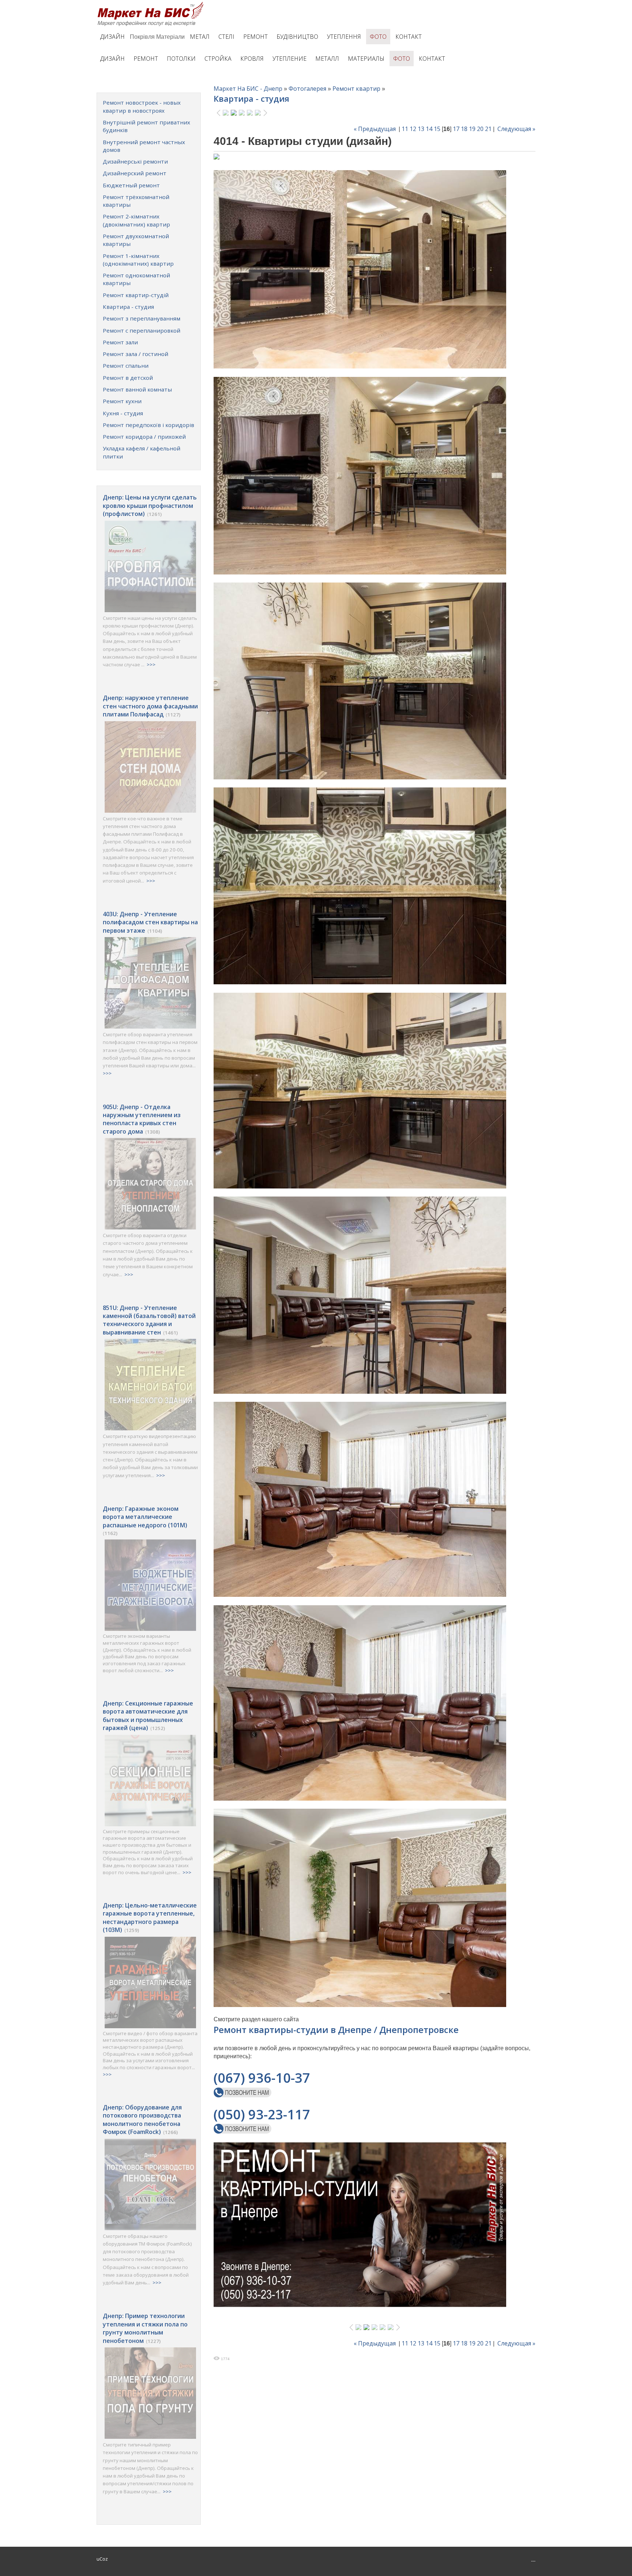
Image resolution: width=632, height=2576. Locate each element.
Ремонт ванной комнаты (137, 389)
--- (533, 2561)
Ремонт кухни (122, 401)
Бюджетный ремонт (131, 185)
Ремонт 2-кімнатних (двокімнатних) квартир (136, 220)
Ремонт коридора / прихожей (144, 437)
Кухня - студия (123, 413)
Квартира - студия (128, 307)
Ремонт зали (120, 342)
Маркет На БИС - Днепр (248, 89)
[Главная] (152, 4)
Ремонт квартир (356, 89)
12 (413, 129)
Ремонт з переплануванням (142, 318)
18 (464, 129)
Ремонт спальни (126, 366)
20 (480, 129)
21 (488, 129)
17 (456, 129)
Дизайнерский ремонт (135, 173)
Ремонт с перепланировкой (142, 330)
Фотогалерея (307, 89)
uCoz (102, 2559)
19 (472, 129)
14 (429, 129)
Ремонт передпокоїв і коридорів (148, 425)
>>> (151, 664)
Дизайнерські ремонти (135, 161)
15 (437, 129)
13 (421, 129)
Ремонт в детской (128, 378)
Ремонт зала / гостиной (136, 354)
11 (405, 129)
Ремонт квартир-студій (136, 295)
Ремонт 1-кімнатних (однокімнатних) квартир (138, 260)
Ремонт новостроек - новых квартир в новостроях (142, 106)
